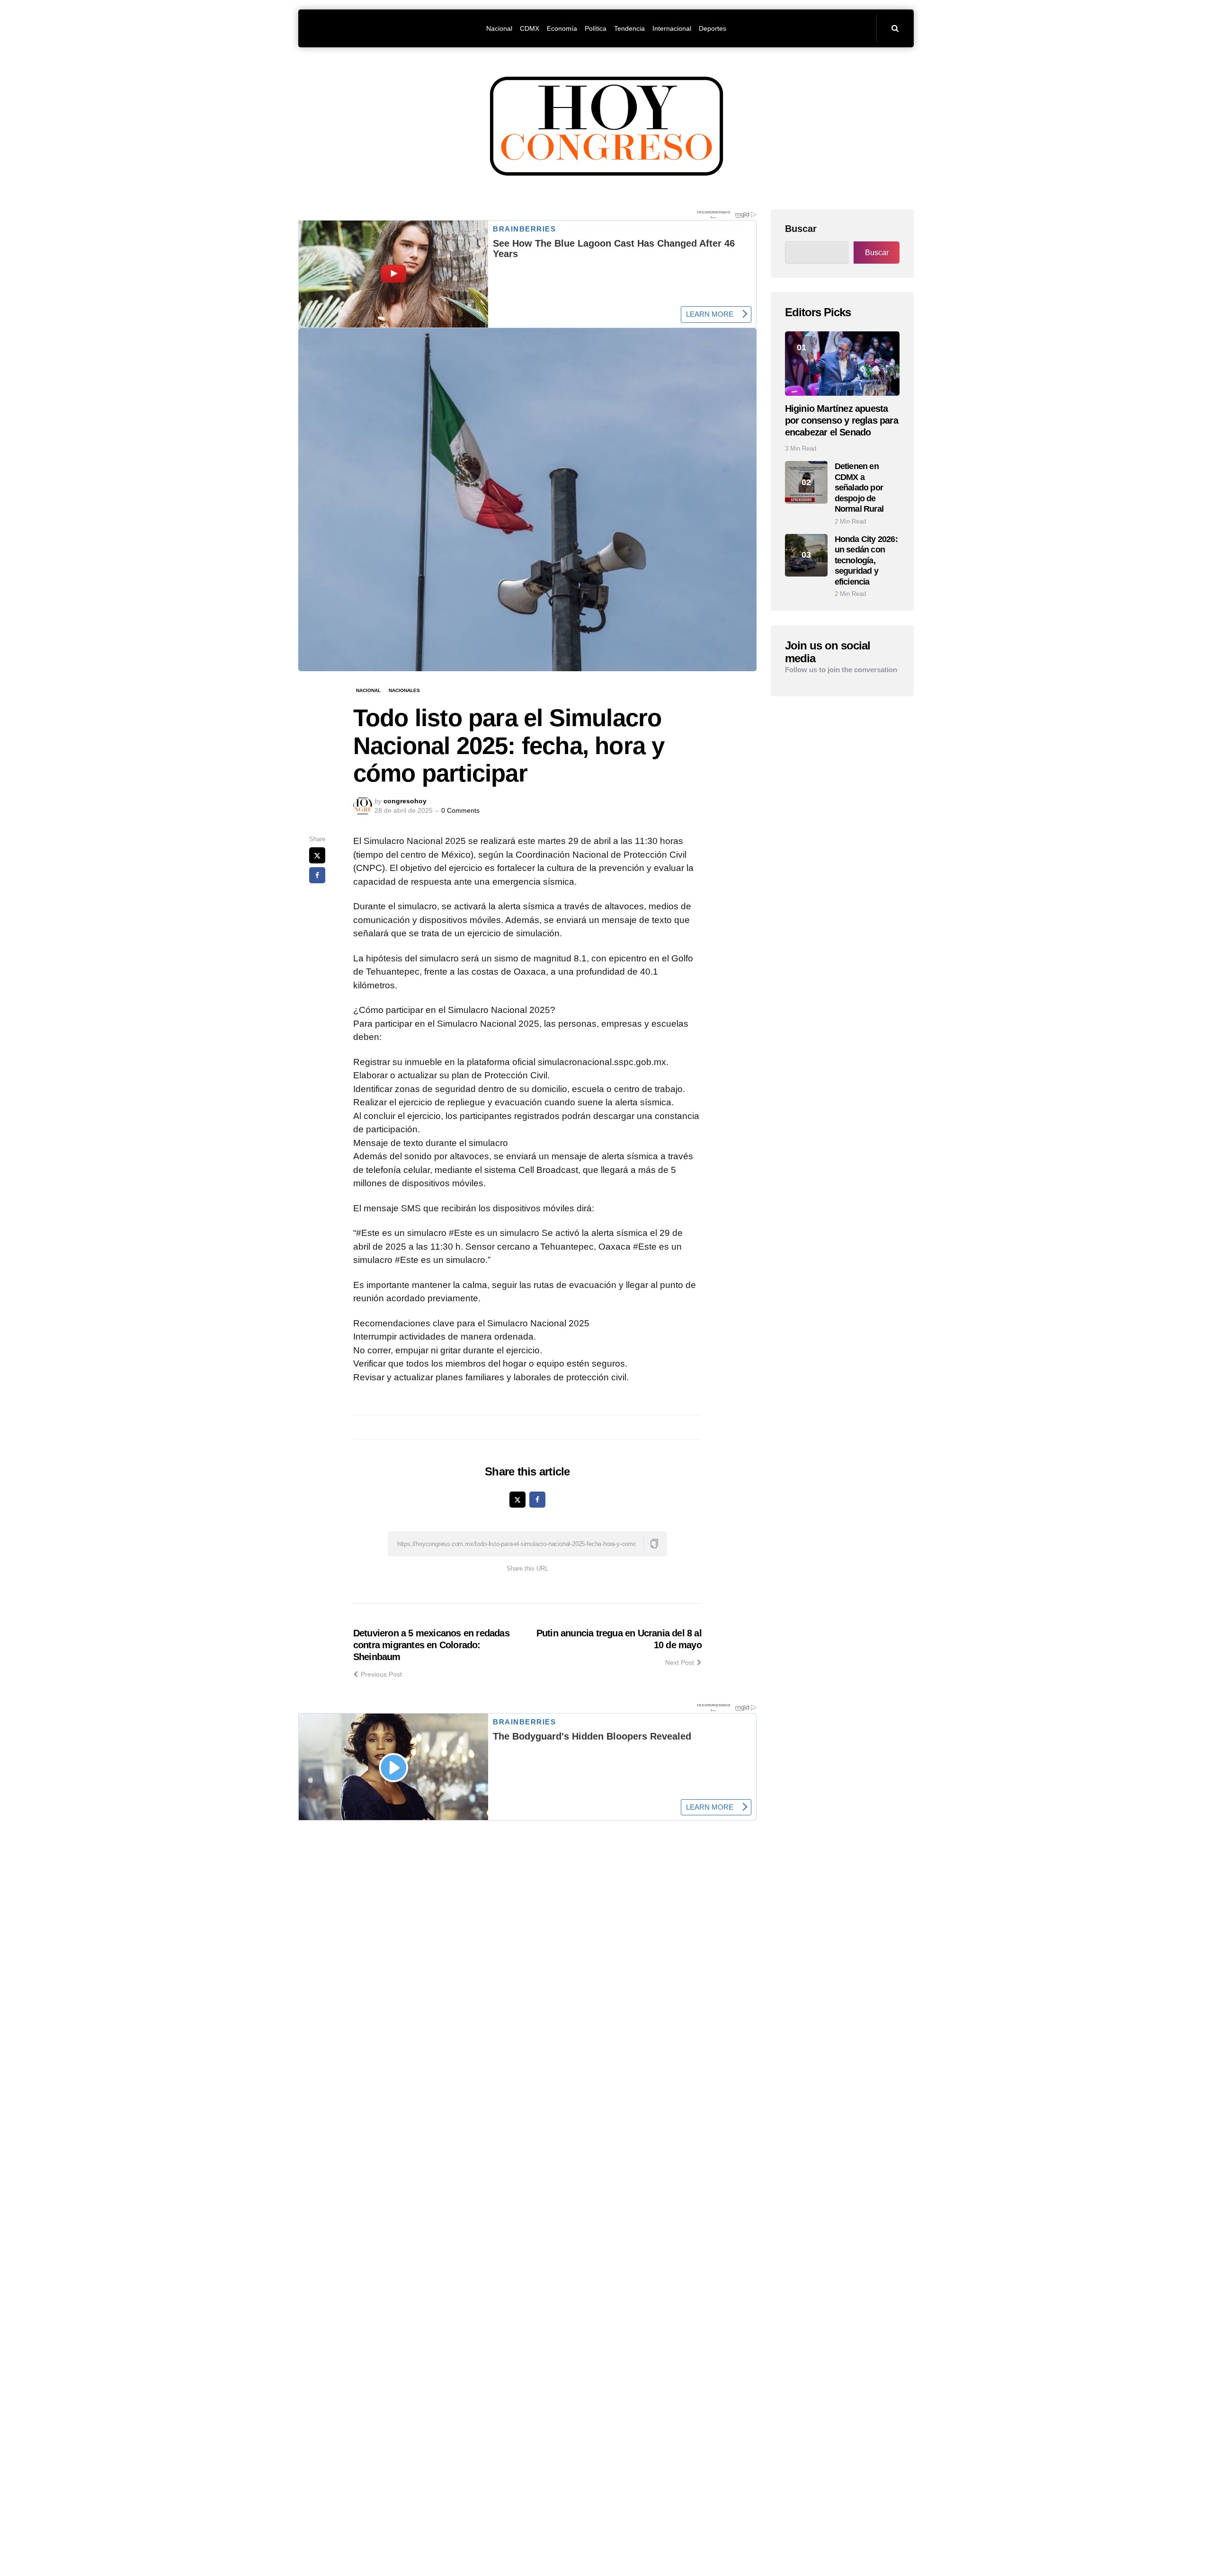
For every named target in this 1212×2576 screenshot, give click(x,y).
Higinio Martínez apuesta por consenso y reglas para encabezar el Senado (842, 420)
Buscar (801, 229)
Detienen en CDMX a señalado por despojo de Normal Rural (859, 488)
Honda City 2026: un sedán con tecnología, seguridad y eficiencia (866, 560)
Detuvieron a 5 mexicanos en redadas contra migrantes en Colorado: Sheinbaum (431, 1645)
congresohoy (405, 801)
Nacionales (404, 690)
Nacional (368, 690)
